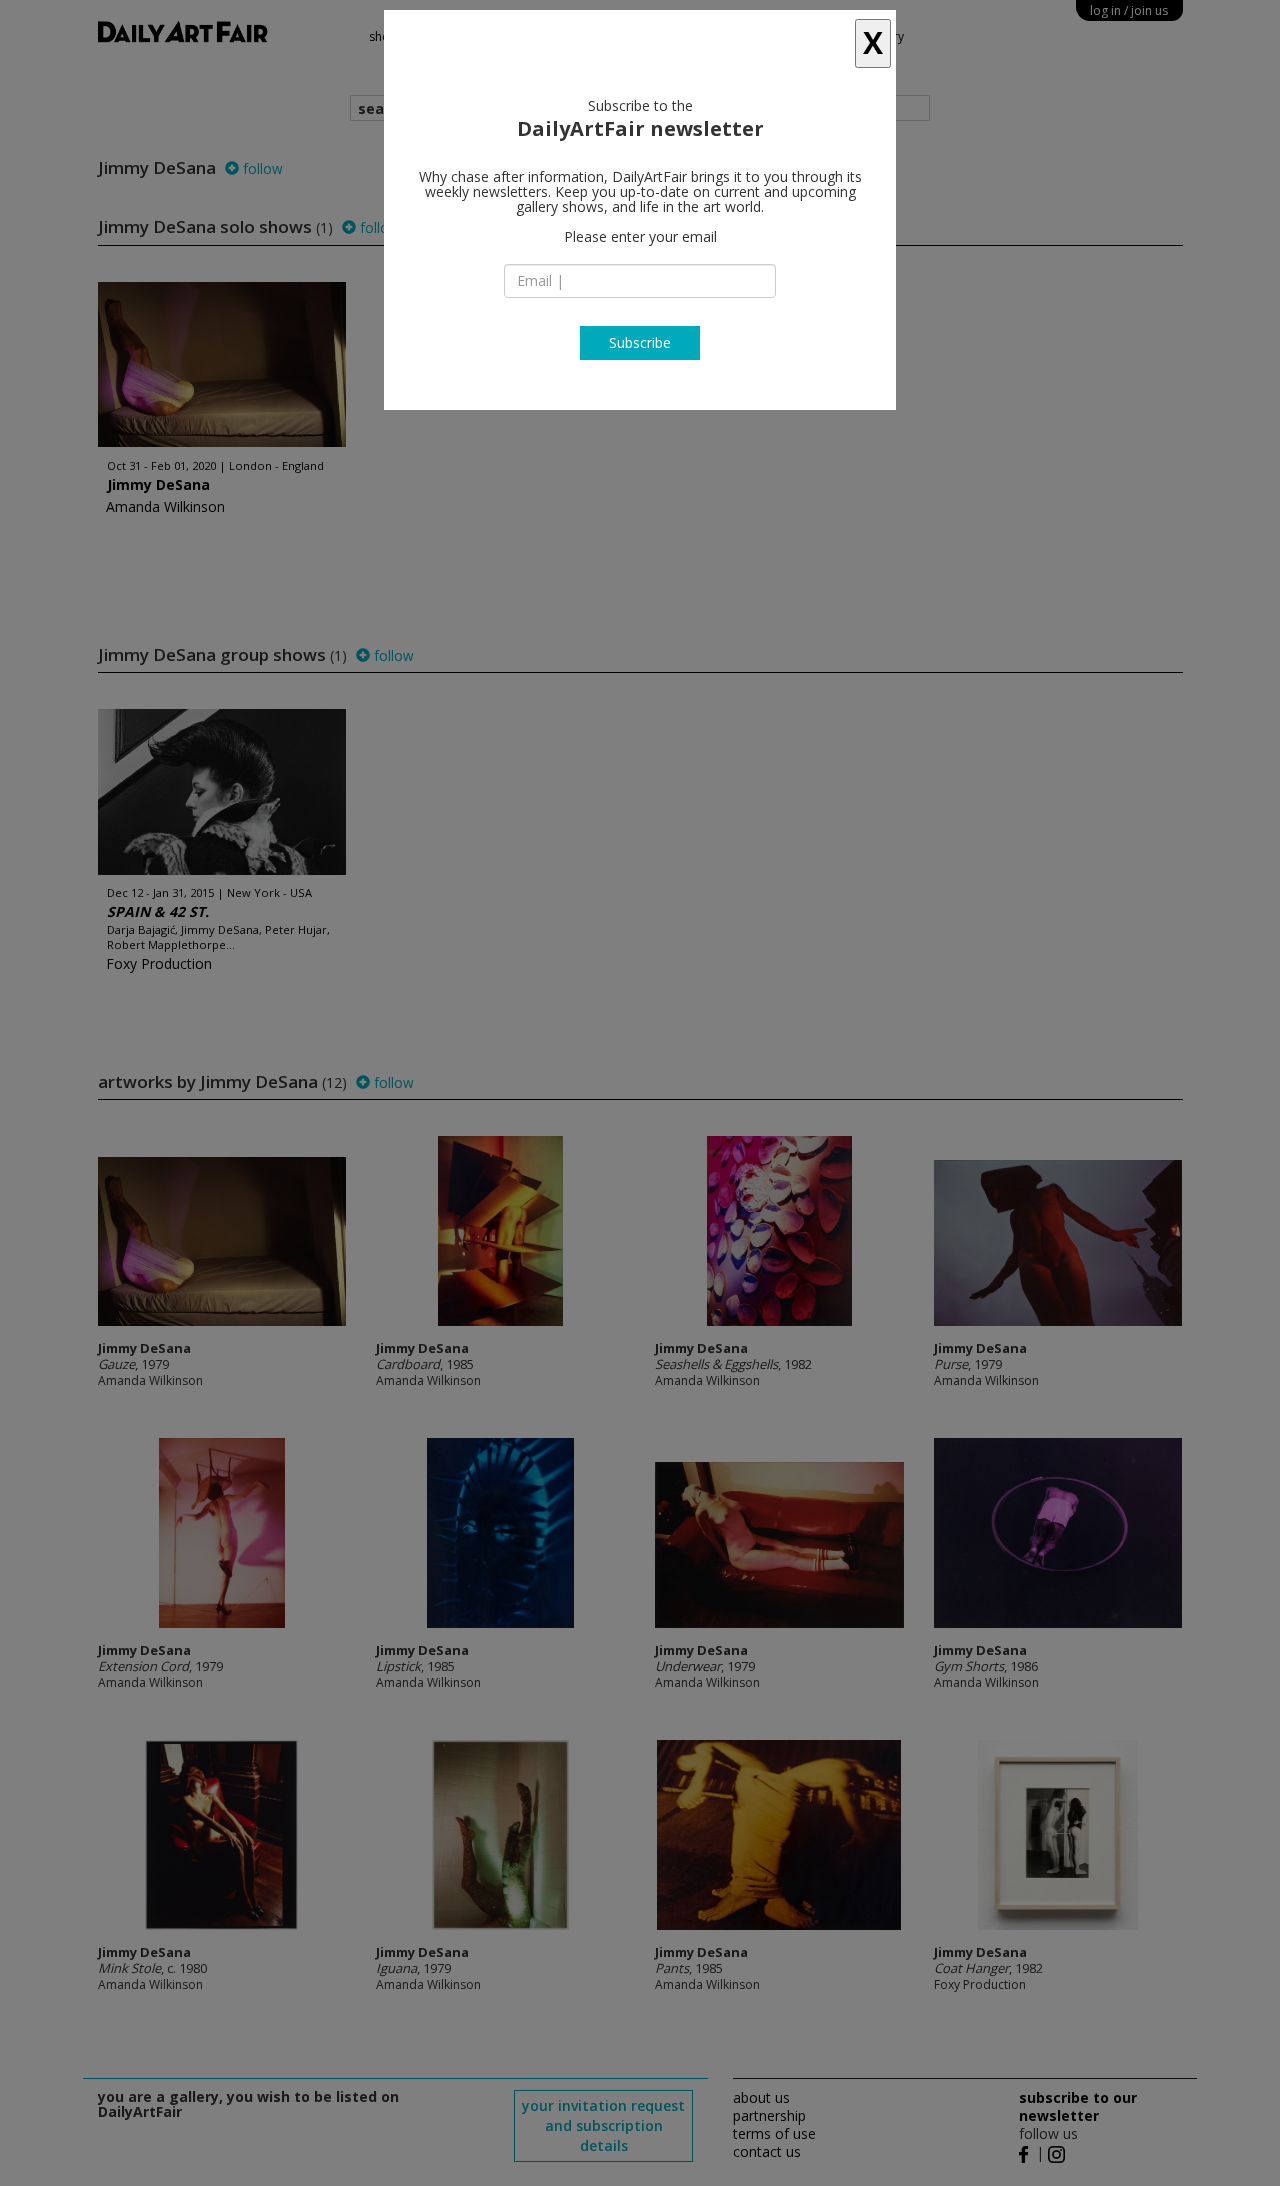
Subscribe (640, 342)
